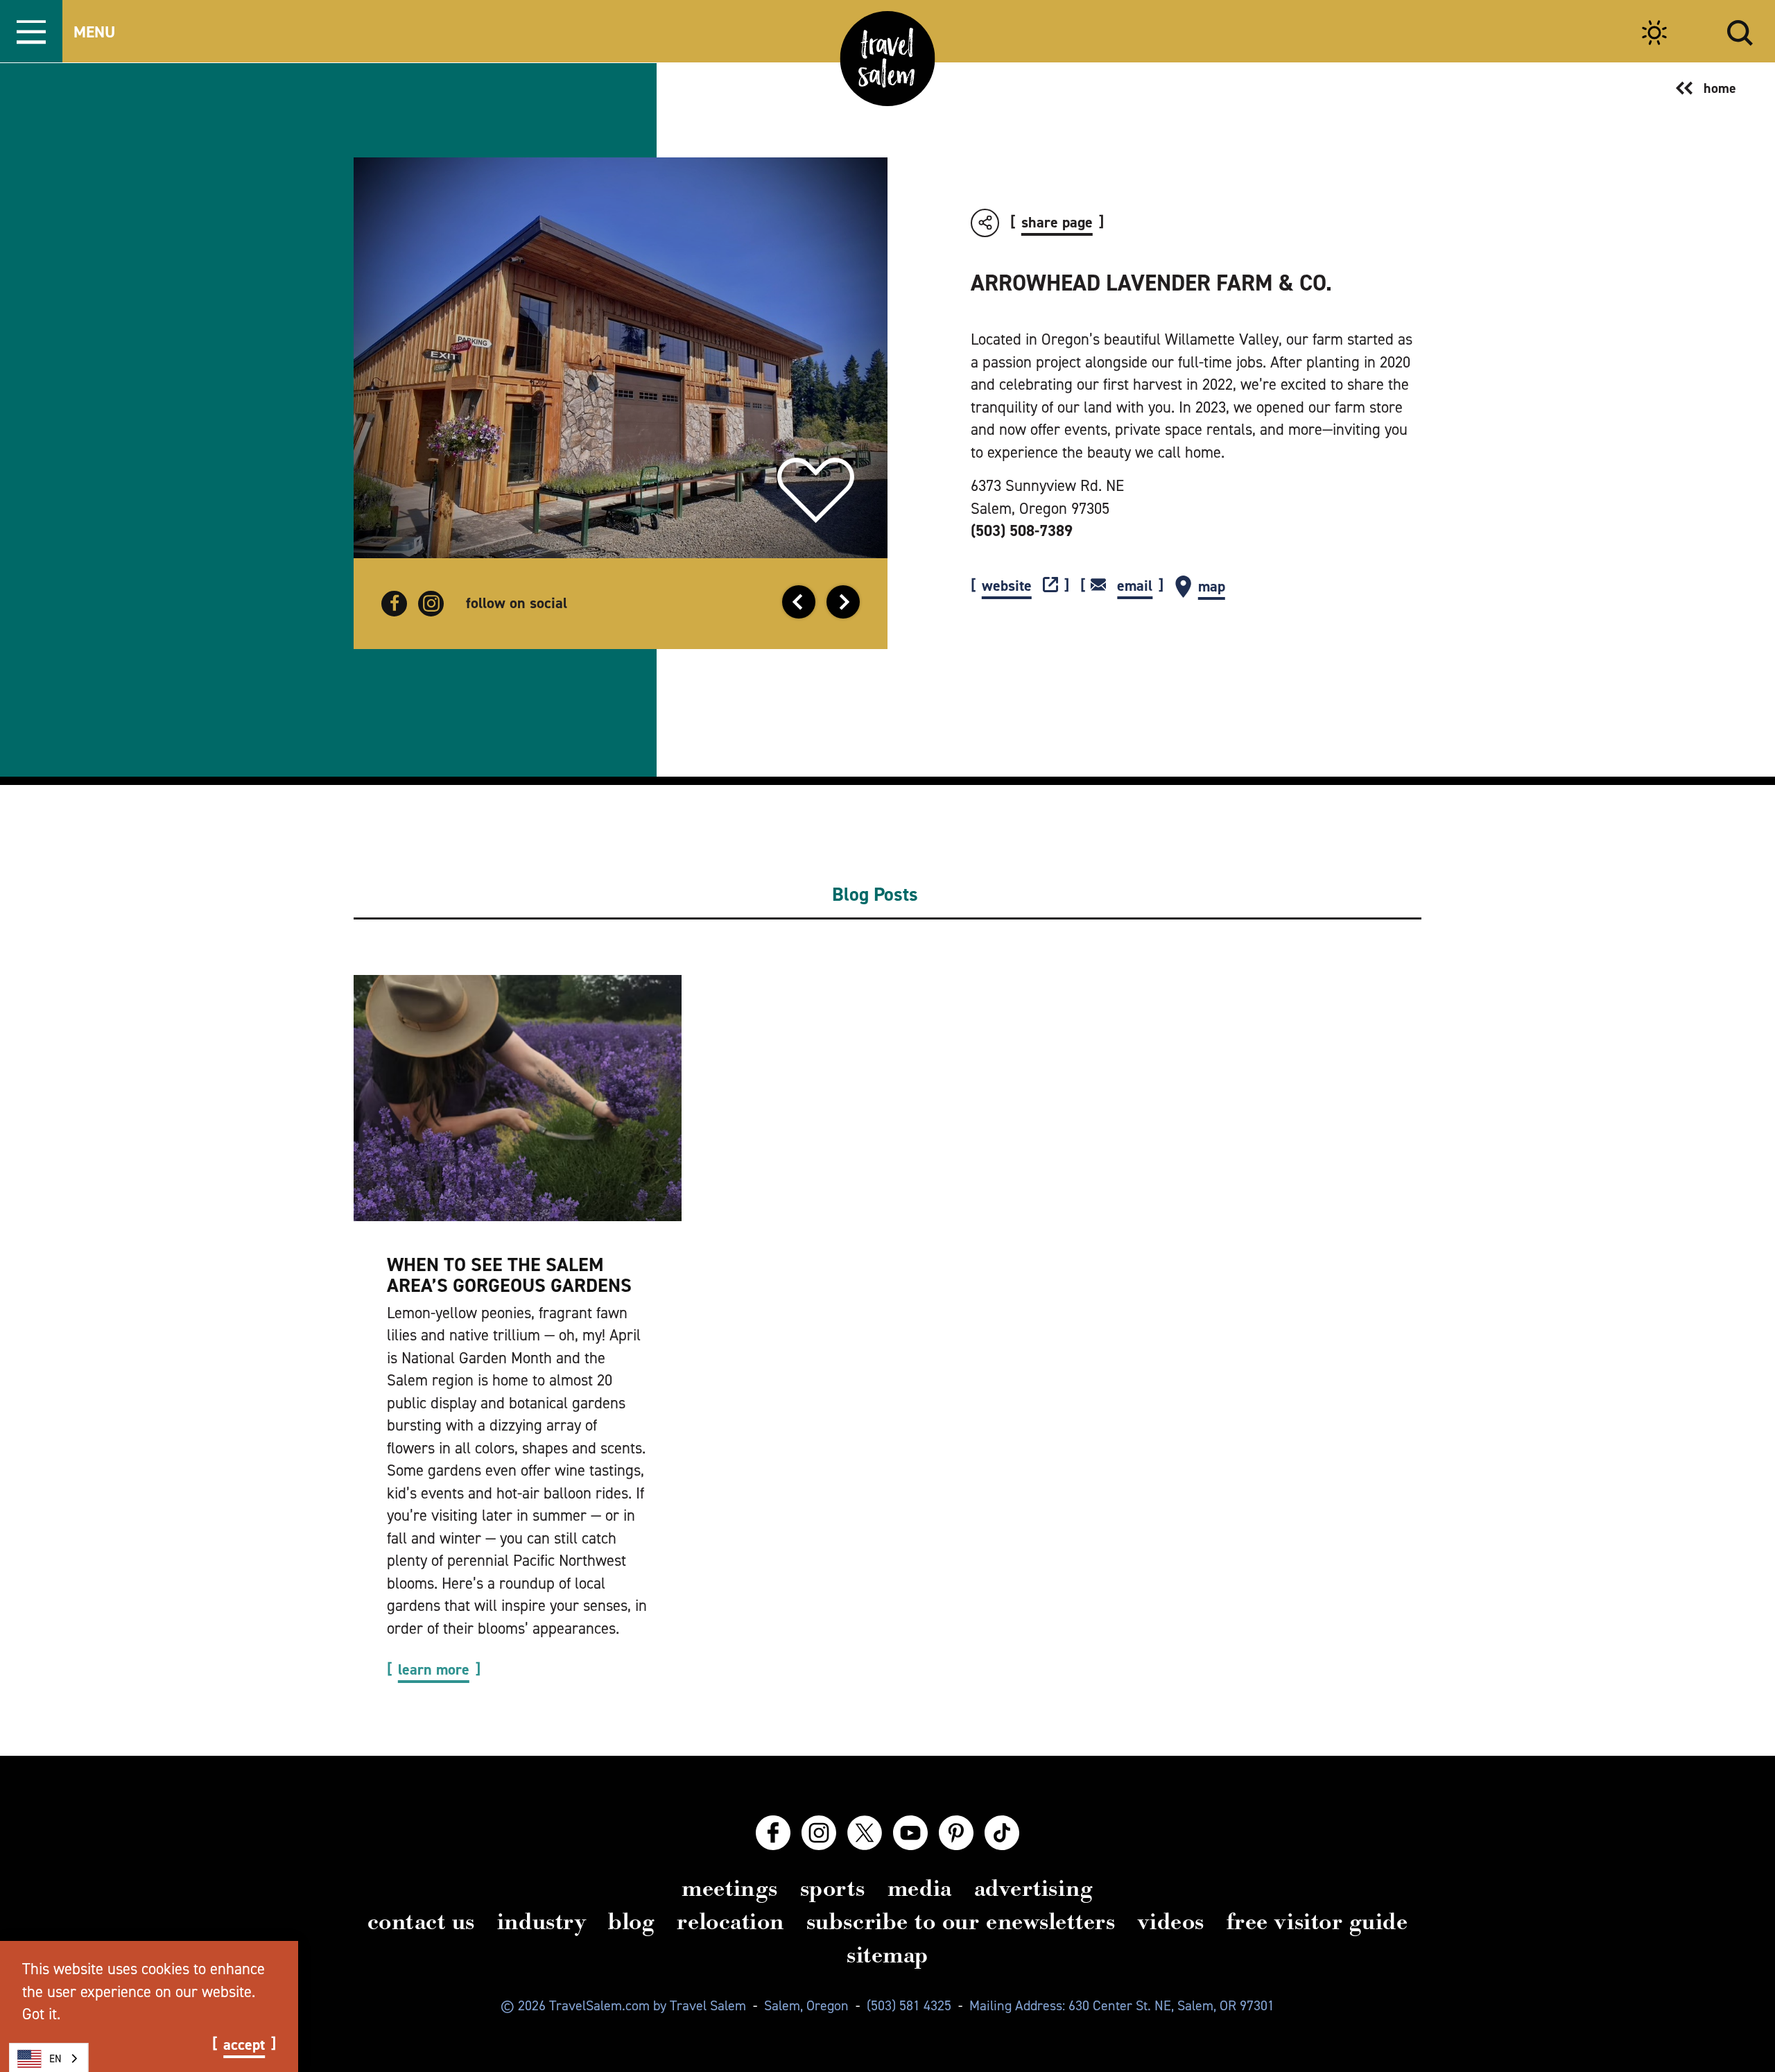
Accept (244, 2045)
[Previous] (799, 602)
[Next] (843, 602)
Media (920, 1888)
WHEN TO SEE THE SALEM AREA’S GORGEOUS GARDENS (509, 1275)
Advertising (1034, 1888)
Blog (631, 1922)
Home (1720, 88)
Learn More (434, 1670)
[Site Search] (1740, 31)
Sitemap (887, 1955)
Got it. (41, 2014)
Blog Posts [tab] (875, 895)
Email (1135, 586)
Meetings (729, 1888)
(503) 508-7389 (1022, 530)
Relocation (730, 1922)
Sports (833, 1888)
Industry (542, 1922)
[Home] (888, 59)
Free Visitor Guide (1317, 1922)
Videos (1171, 1922)
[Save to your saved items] (816, 491)
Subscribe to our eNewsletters (961, 1922)
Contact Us (421, 1922)
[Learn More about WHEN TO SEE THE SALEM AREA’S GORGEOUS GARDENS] (518, 1098)
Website (1007, 586)
